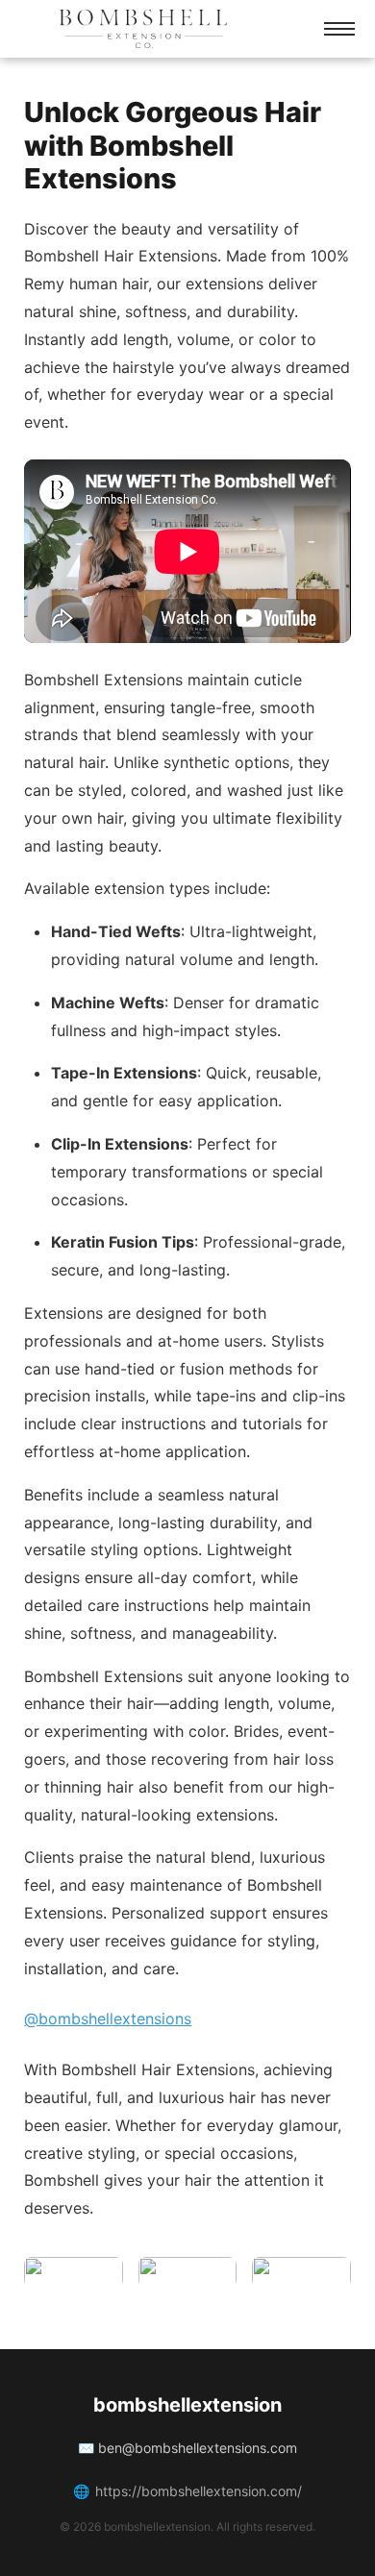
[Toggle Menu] (339, 29)
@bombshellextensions (108, 2019)
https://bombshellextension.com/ (199, 2491)
